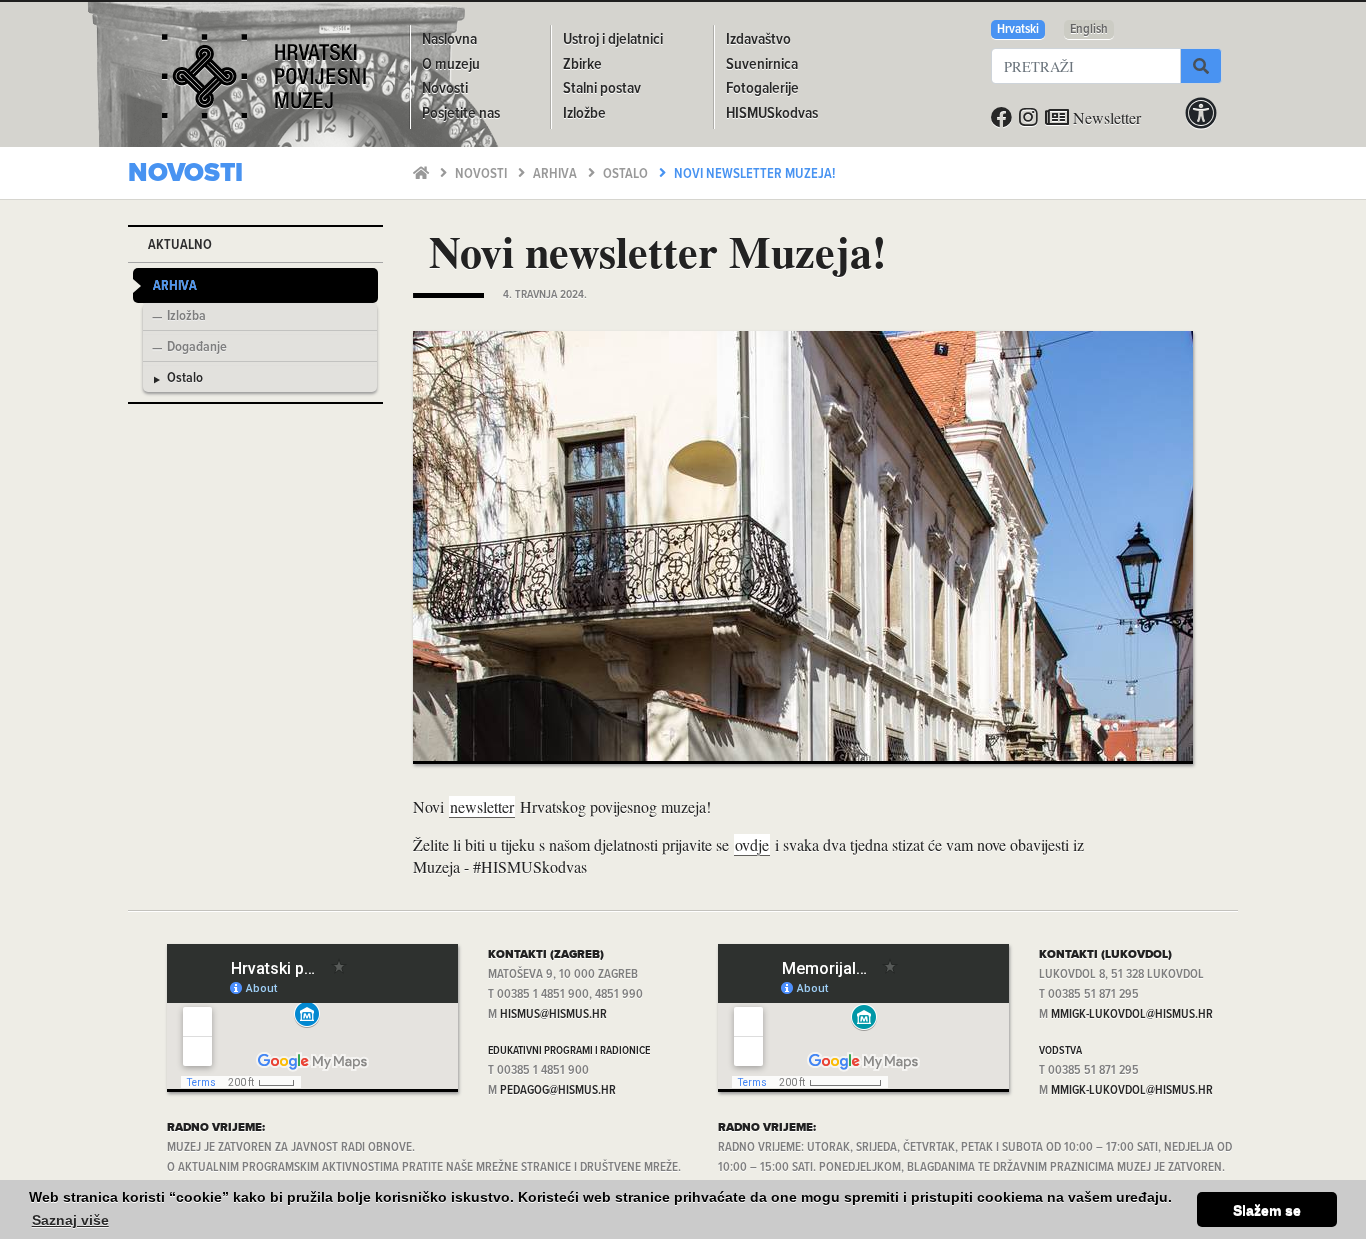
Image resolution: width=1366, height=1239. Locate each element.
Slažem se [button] (1267, 1210)
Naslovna (449, 39)
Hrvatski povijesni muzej (264, 84)
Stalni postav (602, 88)
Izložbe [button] (584, 113)
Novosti (482, 174)
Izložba (186, 317)
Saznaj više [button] (70, 1220)
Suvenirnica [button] (762, 64)
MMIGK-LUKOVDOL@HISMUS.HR (1132, 1014)
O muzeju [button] (451, 64)
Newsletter (1105, 117)
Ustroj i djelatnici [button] (613, 39)
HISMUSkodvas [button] (772, 113)
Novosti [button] (445, 88)
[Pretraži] (1201, 66)
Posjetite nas (461, 113)
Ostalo (627, 174)
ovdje (752, 844)
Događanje (197, 348)
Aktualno (180, 245)
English (1089, 29)
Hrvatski (1018, 29)
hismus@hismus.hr (553, 1014)
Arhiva (556, 174)
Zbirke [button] (582, 64)
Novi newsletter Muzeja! (754, 174)
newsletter (482, 806)
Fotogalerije (762, 88)
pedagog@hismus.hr (558, 1090)
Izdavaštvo (758, 39)
